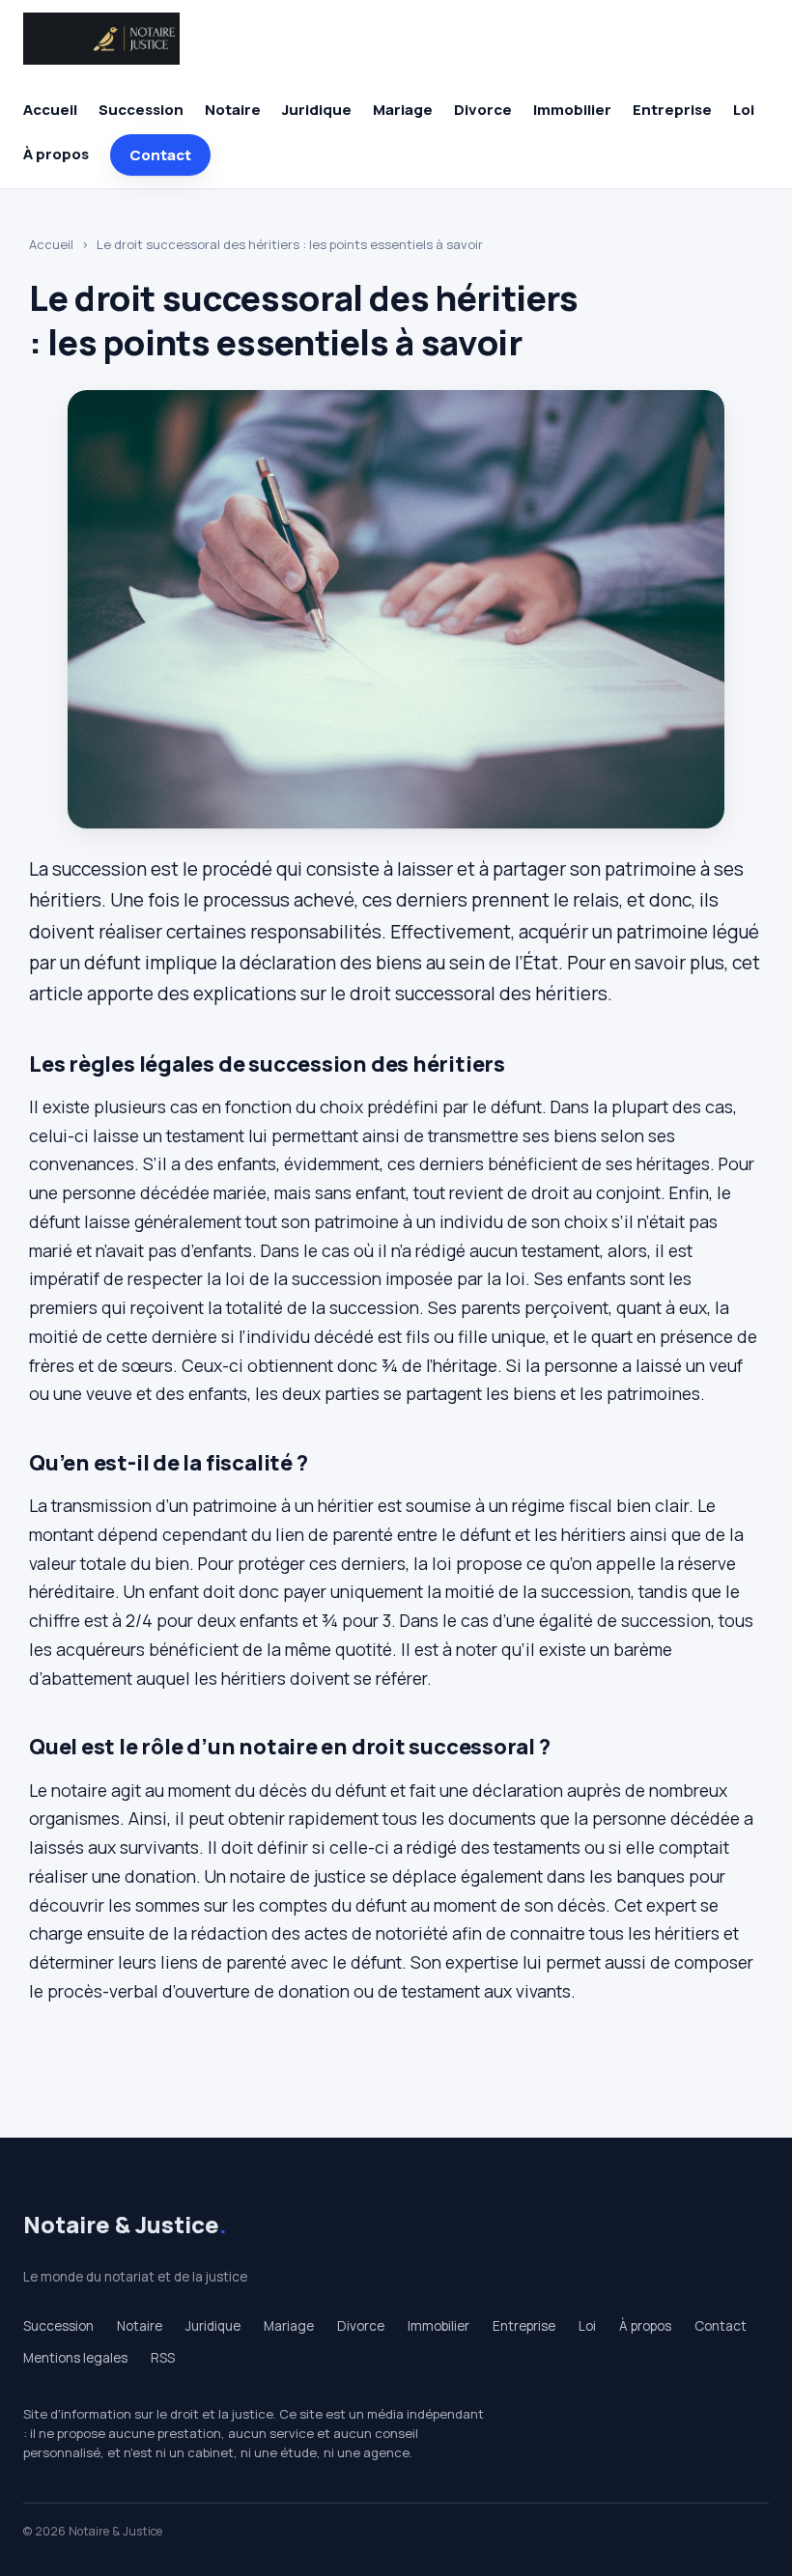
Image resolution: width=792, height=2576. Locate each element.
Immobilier (572, 110)
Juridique (317, 110)
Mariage (403, 110)
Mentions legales (75, 2358)
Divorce (483, 110)
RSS (163, 2358)
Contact (160, 155)
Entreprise (672, 110)
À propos (56, 154)
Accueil (50, 110)
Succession (141, 110)
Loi (744, 110)
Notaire (233, 110)
